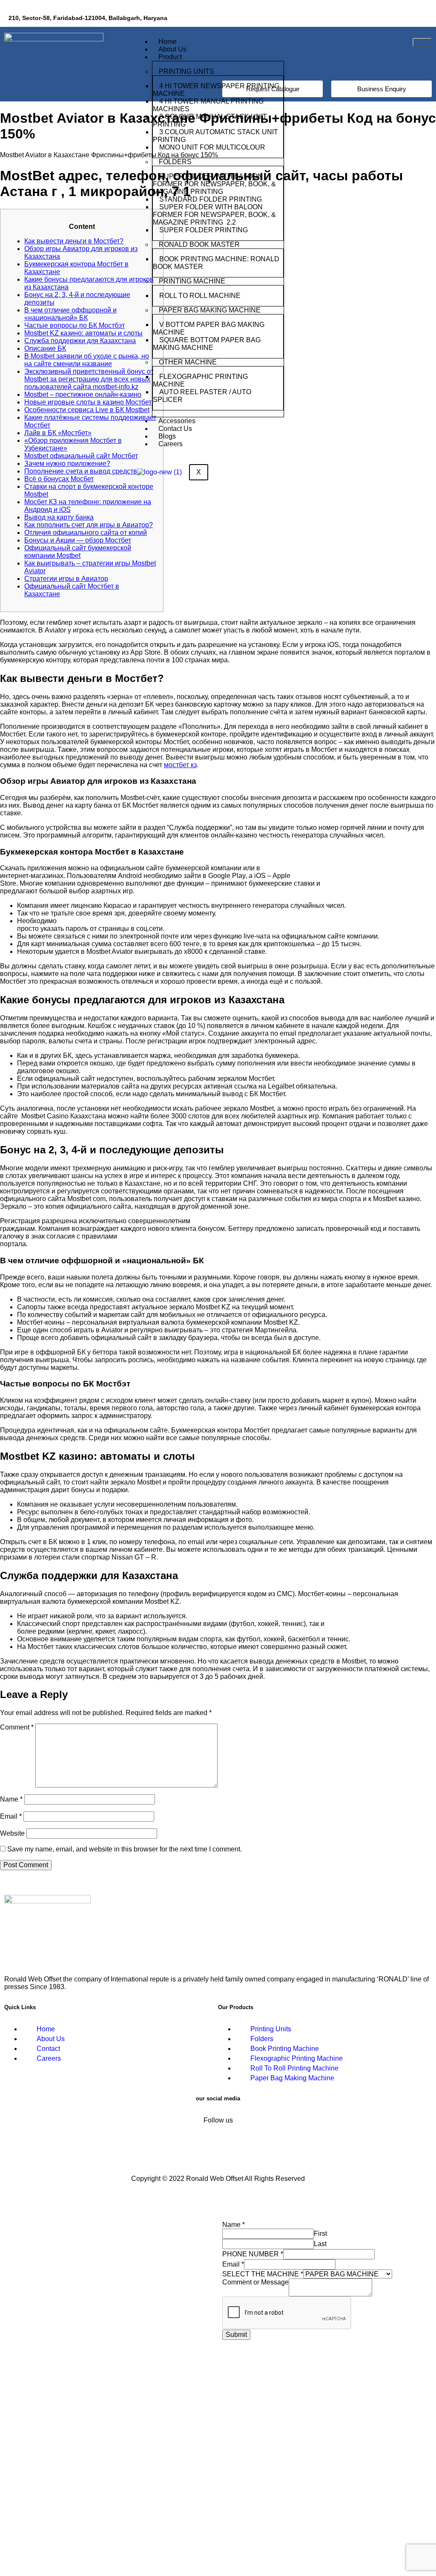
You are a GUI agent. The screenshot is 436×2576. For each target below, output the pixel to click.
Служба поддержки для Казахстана (80, 341)
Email (11, 1816)
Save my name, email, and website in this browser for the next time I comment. (125, 1849)
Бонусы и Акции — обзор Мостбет (78, 540)
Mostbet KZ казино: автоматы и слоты (83, 333)
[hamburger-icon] (422, 42)
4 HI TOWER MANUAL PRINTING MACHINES (208, 105)
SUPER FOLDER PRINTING (204, 230)
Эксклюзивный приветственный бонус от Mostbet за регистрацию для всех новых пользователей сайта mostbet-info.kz (89, 379)
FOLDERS (175, 162)
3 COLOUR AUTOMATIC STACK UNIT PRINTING (215, 136)
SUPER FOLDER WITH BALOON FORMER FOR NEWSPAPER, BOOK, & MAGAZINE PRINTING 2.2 (214, 215)
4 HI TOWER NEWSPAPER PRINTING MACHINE (216, 90)
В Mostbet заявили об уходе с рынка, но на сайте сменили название (87, 360)
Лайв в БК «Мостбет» (58, 433)
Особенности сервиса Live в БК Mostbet (87, 410)
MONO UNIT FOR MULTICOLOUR (212, 147)
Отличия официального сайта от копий (86, 533)
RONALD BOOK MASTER (199, 244)
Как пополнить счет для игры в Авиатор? (89, 525)
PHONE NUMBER (253, 2254)
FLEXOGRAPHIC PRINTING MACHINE (200, 380)
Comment (17, 1727)
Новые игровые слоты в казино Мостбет (88, 402)
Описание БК (45, 348)
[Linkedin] (392, 19)
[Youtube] (417, 19)
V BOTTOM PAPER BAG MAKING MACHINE (209, 328)
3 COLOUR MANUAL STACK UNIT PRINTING (210, 120)
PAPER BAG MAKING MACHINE (210, 310)
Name (11, 1799)
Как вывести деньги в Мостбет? (74, 241)
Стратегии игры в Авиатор (66, 579)
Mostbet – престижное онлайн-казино (83, 394)
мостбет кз (180, 765)
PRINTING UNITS (186, 71)
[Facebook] (367, 19)
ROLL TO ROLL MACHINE (201, 296)
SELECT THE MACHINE (263, 2274)
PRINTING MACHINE (192, 281)
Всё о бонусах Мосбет (59, 479)
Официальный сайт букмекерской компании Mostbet (78, 552)
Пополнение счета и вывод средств (81, 471)
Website (12, 1833)
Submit (236, 2335)
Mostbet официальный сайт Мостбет (81, 456)
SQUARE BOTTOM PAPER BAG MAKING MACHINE (207, 344)
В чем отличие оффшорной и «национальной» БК (70, 314)
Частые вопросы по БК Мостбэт (75, 325)
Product (170, 57)
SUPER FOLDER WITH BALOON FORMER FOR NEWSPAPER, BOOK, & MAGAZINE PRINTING (214, 184)
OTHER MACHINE (188, 362)
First (320, 2234)
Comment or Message (255, 2282)
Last (320, 2244)
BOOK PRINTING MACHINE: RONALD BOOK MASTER (216, 263)
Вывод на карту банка (59, 517)
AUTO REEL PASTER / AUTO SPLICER (202, 396)
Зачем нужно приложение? (67, 464)
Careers (171, 444)
